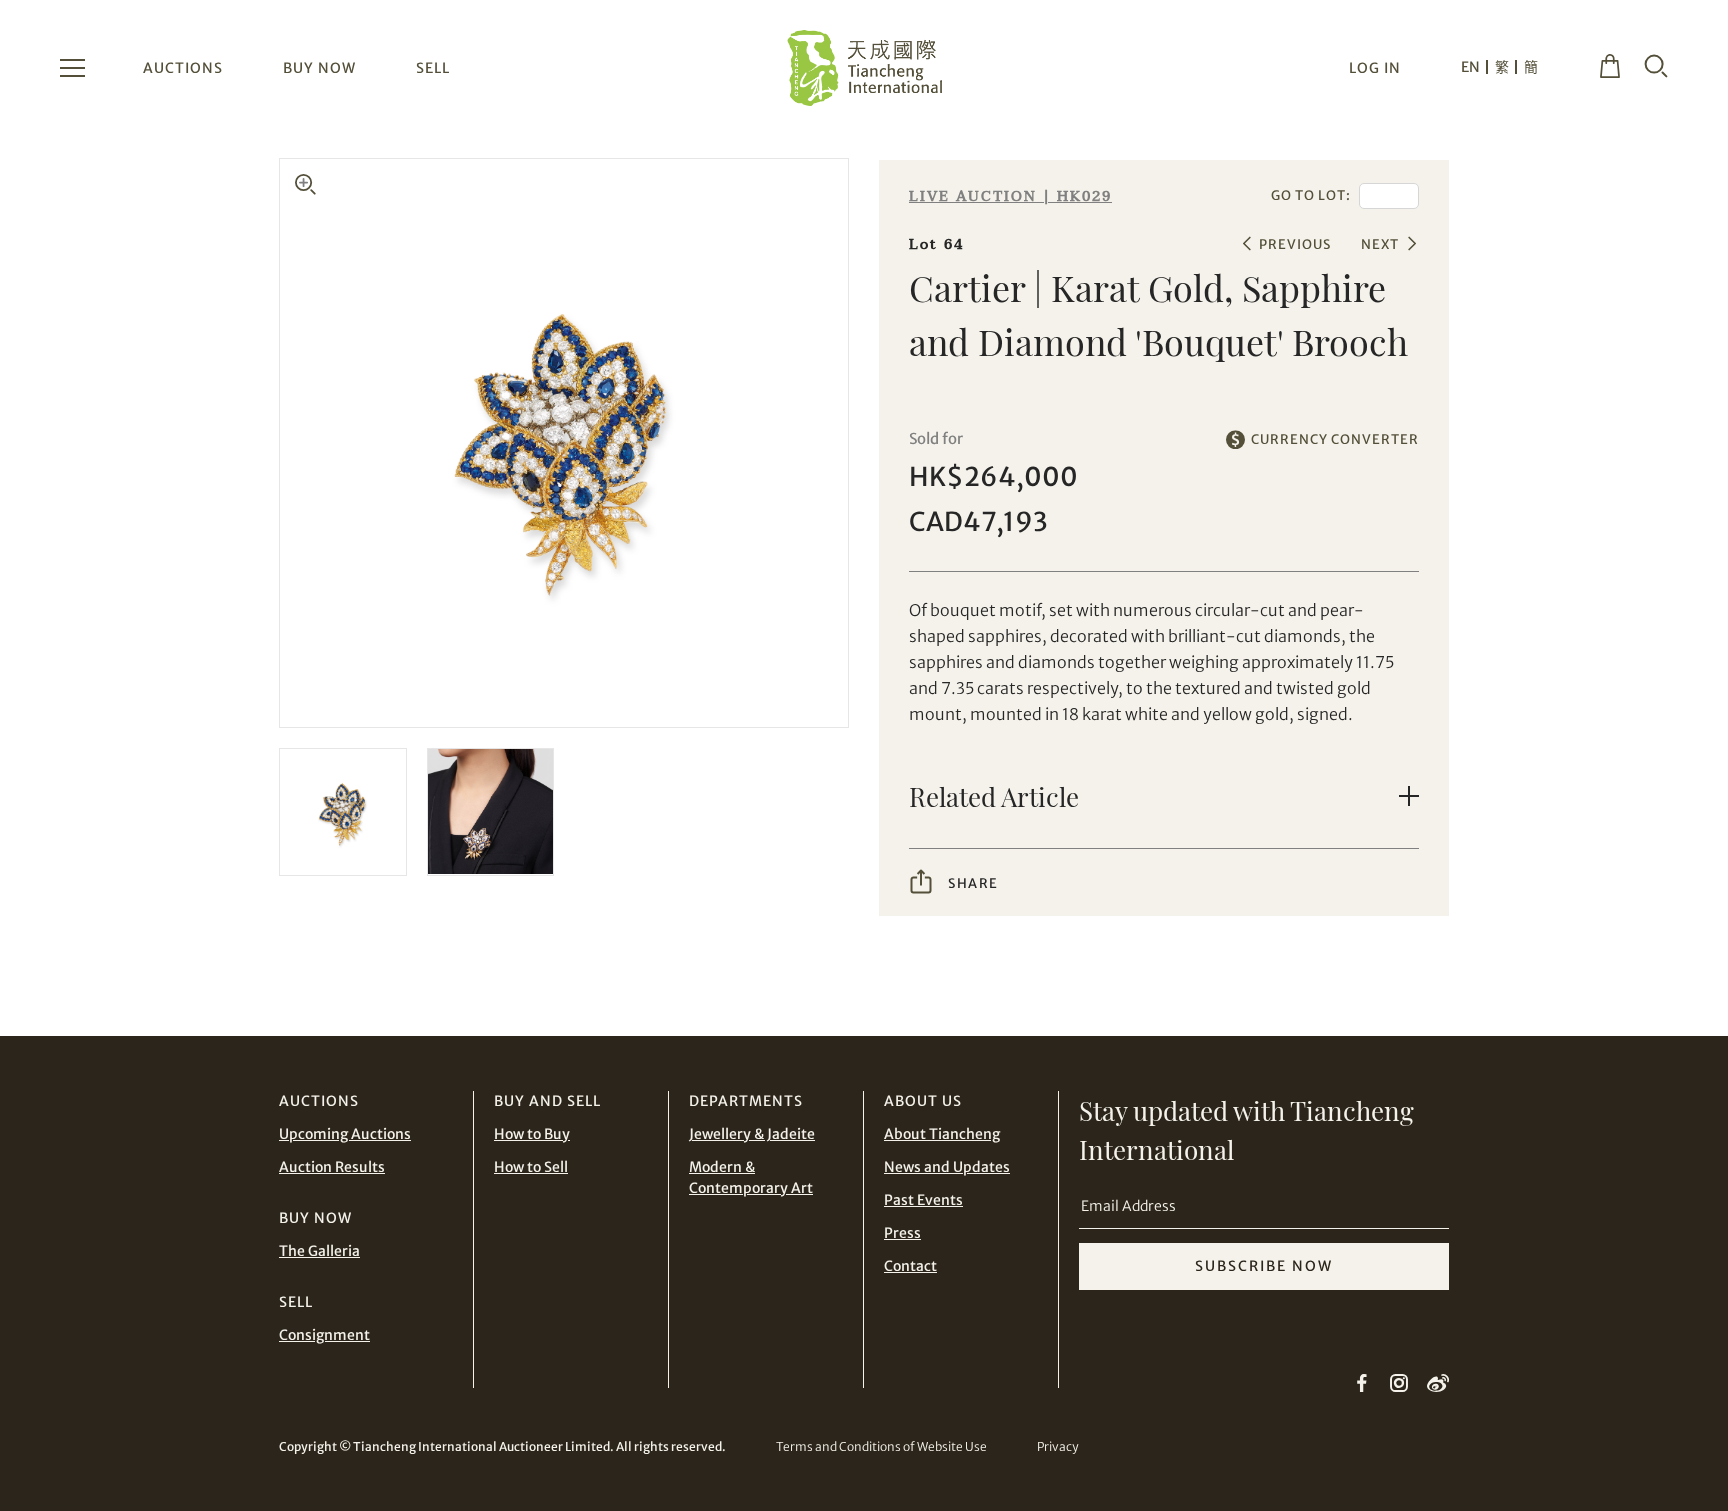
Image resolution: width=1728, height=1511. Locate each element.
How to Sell (531, 1167)
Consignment (324, 1335)
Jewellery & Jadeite (752, 1134)
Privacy (1057, 1446)
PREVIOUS (1295, 244)
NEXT (1380, 244)
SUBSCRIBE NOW (1264, 1266)
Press (902, 1233)
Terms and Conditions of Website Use (881, 1446)
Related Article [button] (994, 796)
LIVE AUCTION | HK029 (1010, 196)
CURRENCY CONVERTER (1335, 439)
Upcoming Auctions (345, 1134)
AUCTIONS (183, 68)
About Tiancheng (942, 1134)
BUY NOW (319, 68)
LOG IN (1375, 68)
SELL (433, 68)
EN (1470, 67)
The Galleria (319, 1251)
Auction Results (332, 1167)
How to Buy (532, 1134)
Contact (910, 1266)
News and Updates (947, 1167)
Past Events (923, 1200)
